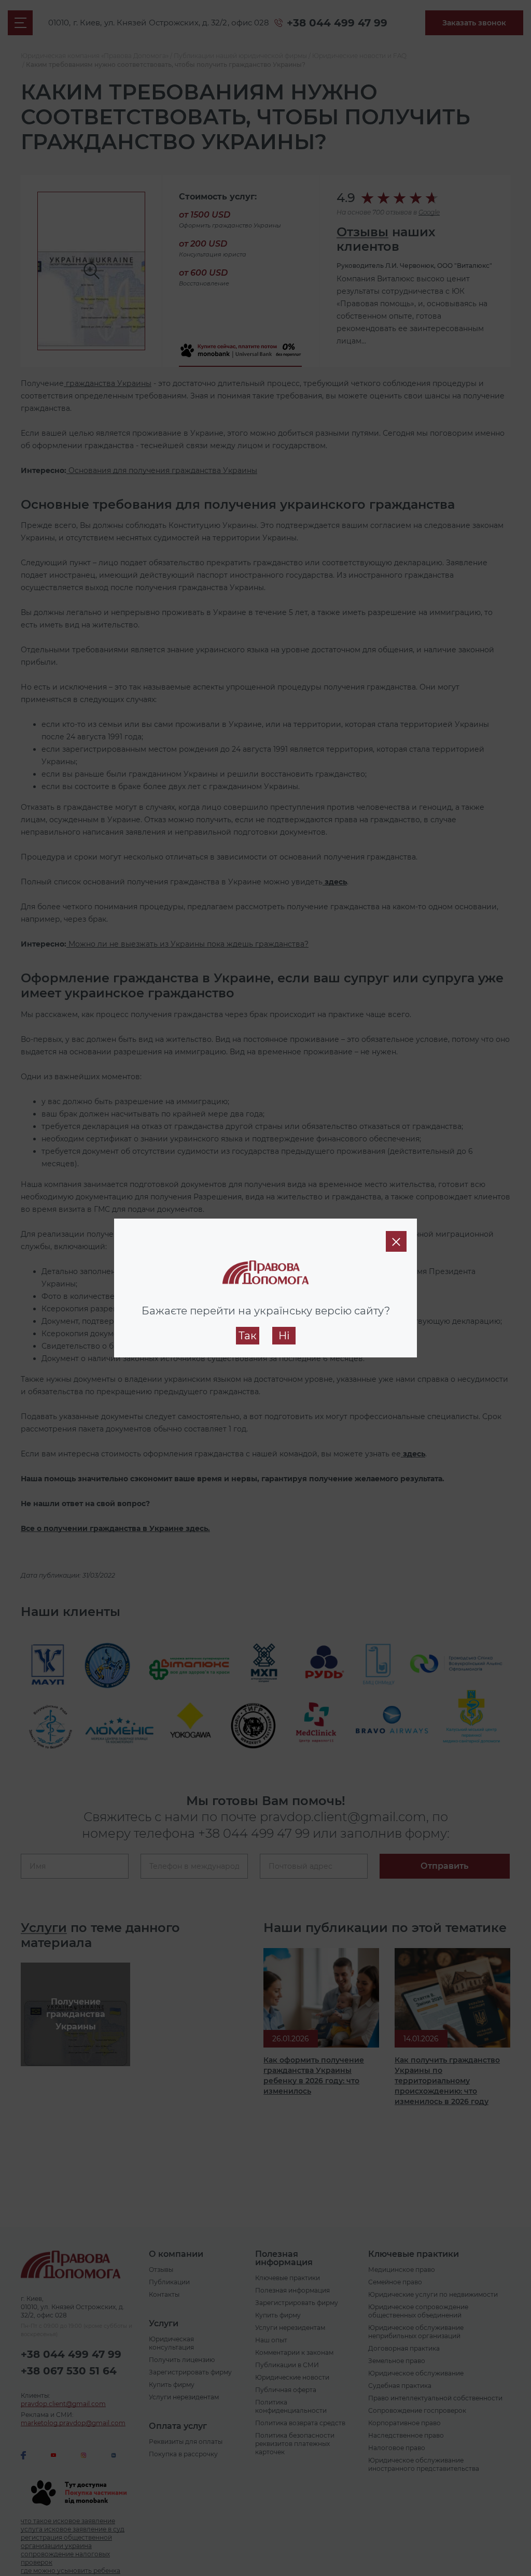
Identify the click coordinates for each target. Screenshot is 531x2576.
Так (248, 1336)
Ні (284, 1336)
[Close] (396, 1241)
